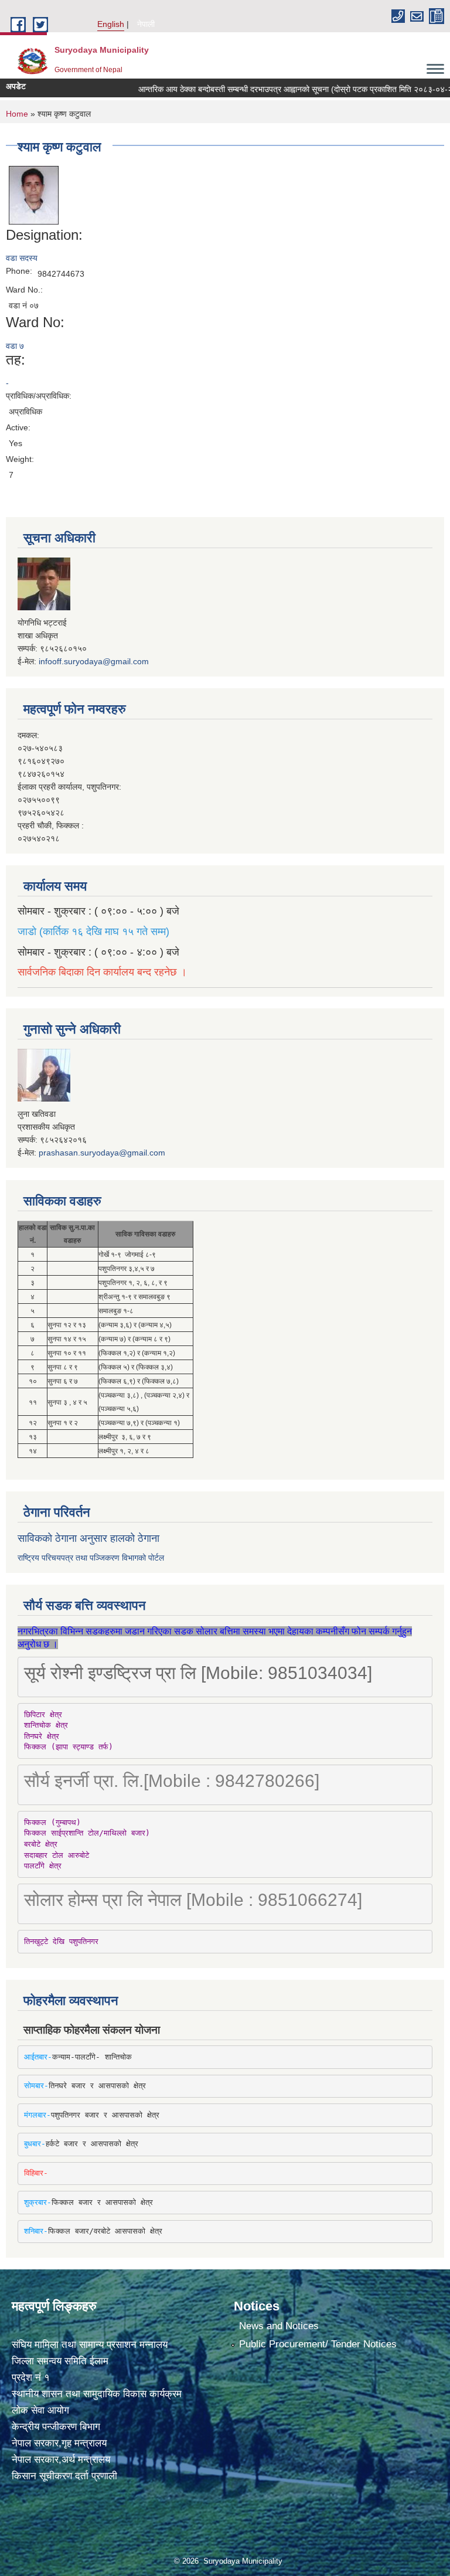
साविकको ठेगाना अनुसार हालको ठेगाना (88, 1538)
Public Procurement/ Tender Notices (318, 2344)
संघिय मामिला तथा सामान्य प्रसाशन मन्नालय (90, 2345)
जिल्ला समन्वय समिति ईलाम (60, 2361)
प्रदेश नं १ (31, 2378)
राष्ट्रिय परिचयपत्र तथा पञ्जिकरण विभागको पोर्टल (91, 1558)
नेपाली (146, 24)
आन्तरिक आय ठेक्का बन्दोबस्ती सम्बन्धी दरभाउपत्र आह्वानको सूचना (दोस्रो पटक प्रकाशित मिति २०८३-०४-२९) (280, 89)
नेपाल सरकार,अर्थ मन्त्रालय (61, 2460)
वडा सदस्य (22, 258)
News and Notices (279, 2326)
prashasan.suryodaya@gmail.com (102, 1153)
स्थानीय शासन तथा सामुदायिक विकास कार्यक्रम (97, 2394)
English (111, 24)
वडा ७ (15, 346)
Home (17, 114)
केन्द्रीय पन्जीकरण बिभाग (56, 2427)
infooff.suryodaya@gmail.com (94, 661)
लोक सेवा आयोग (40, 2410)
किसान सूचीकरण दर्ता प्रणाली (64, 2476)
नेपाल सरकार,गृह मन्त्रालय (59, 2443)
